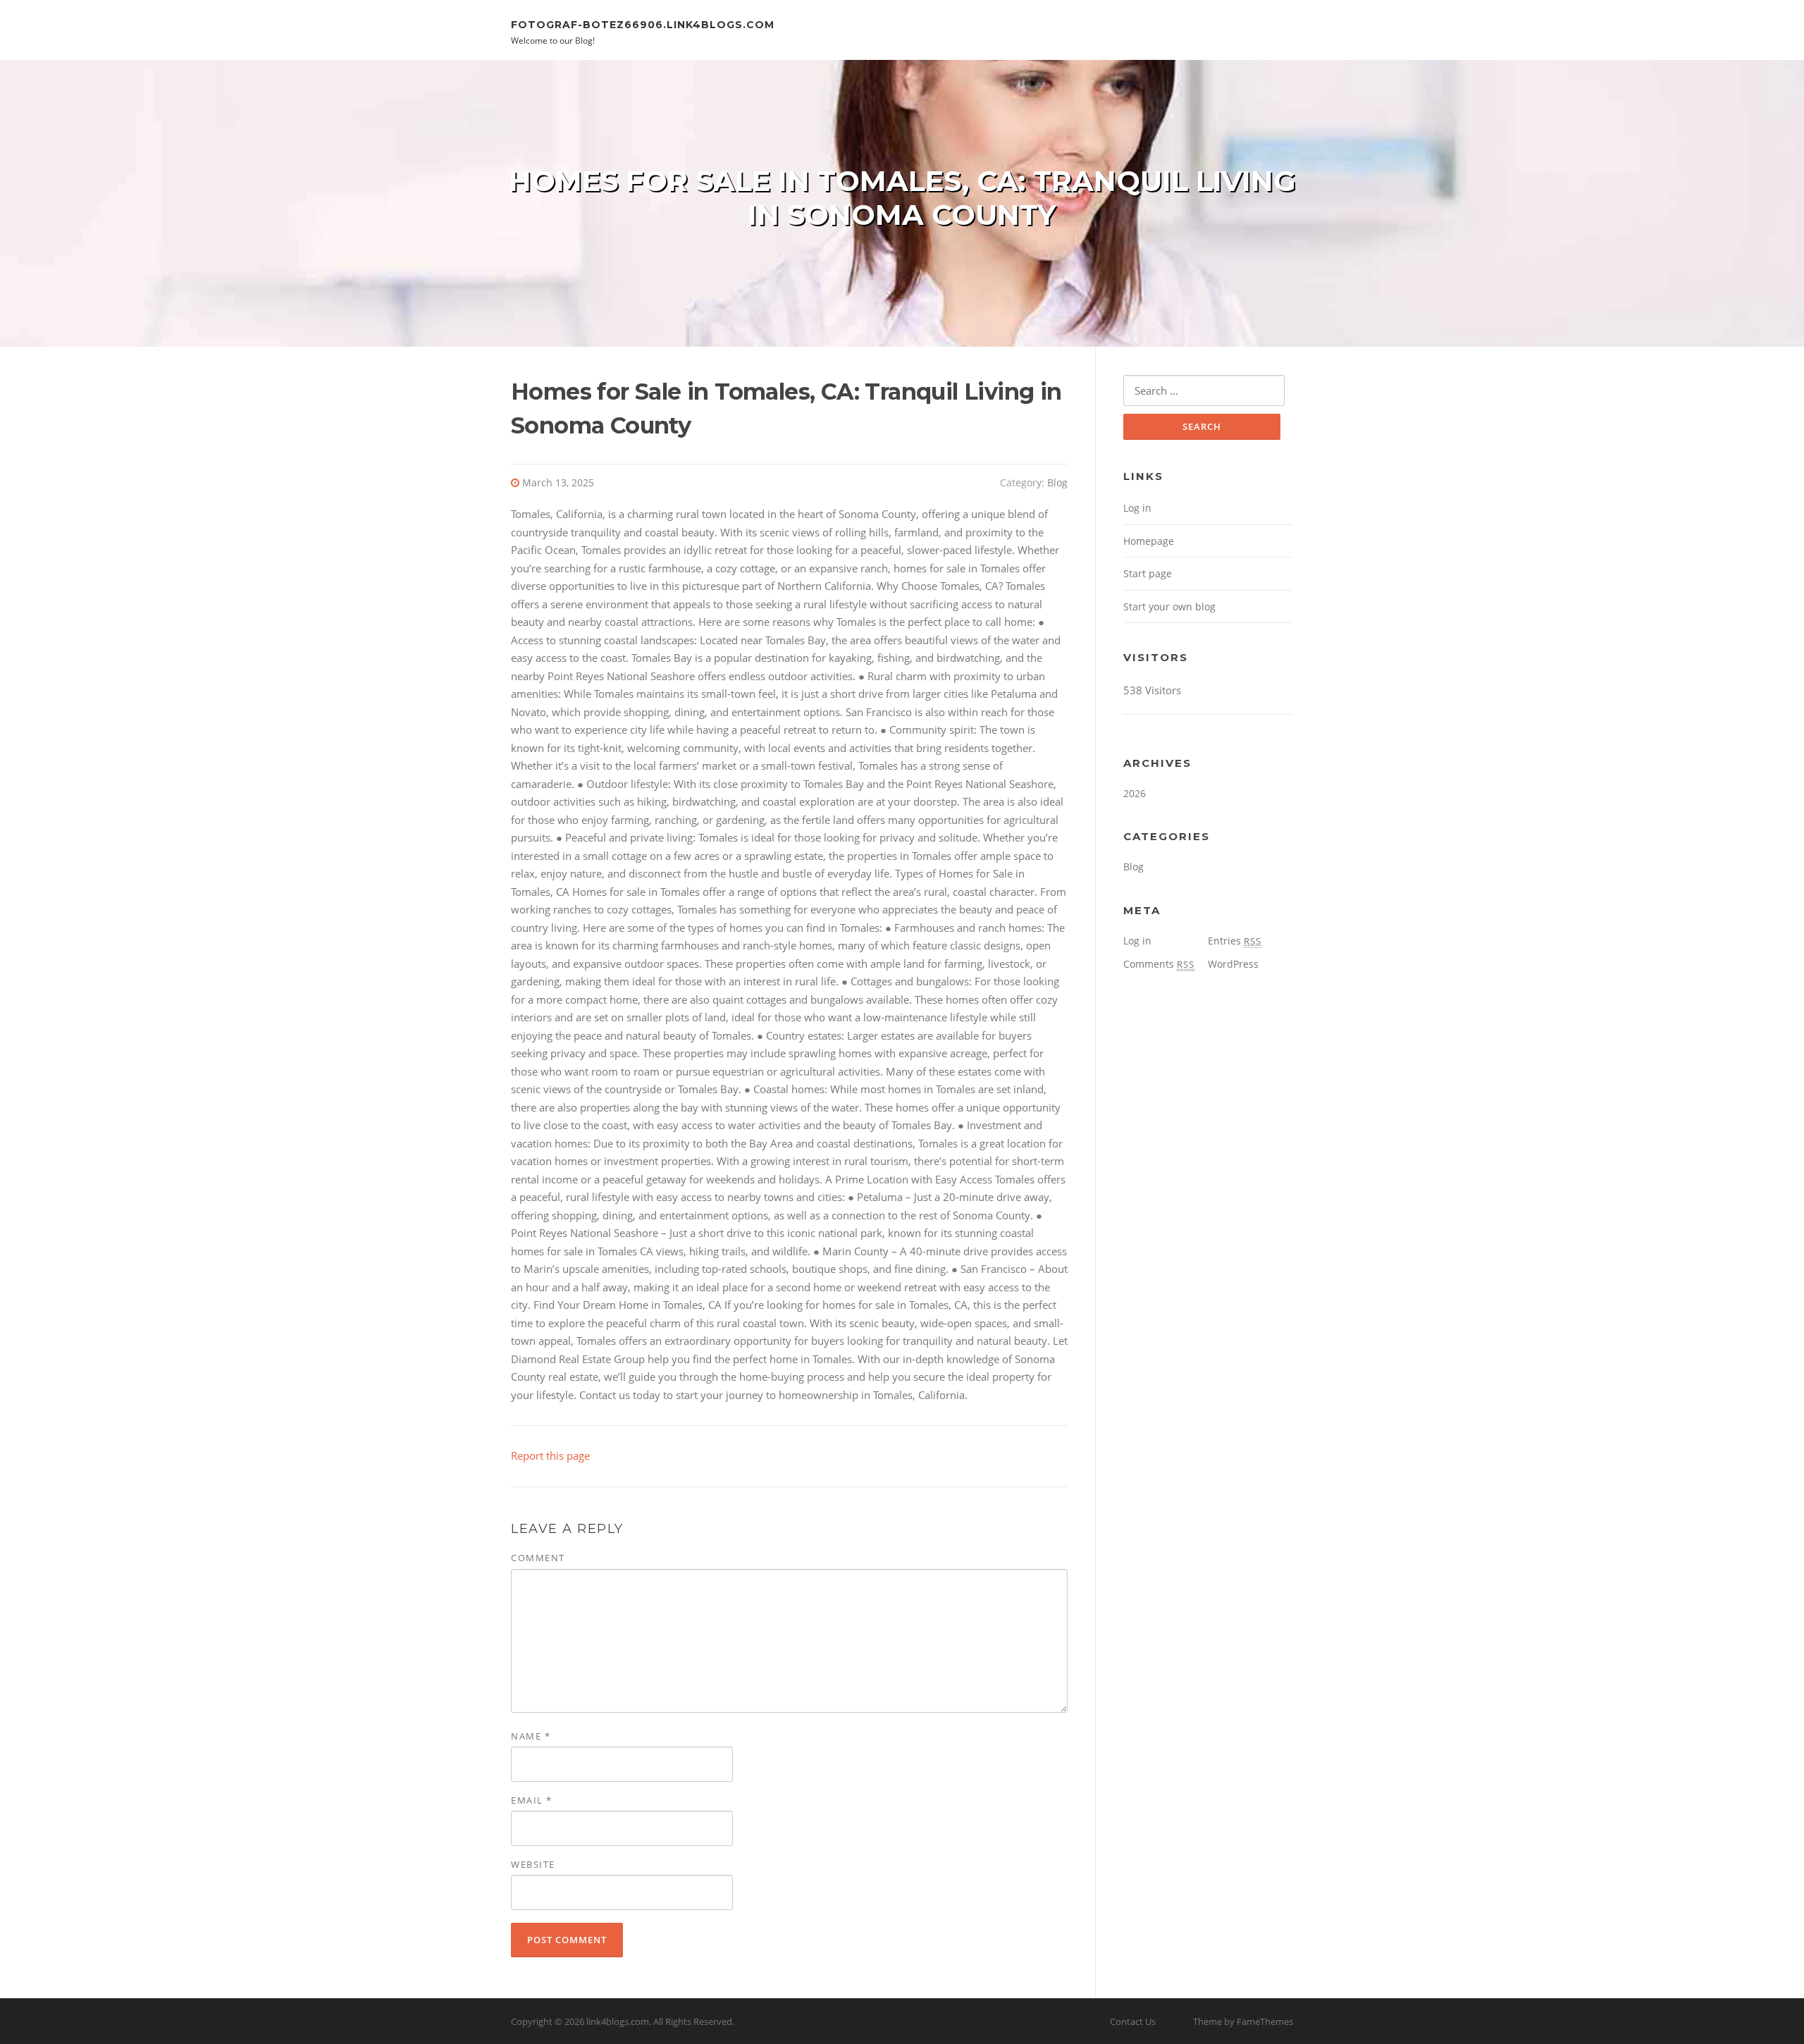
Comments (1159, 964)
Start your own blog (1169, 607)
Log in (1137, 508)
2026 (1135, 793)
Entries (1235, 941)
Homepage (1149, 541)
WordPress (1233, 964)
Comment (538, 1558)
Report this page (550, 1455)
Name (531, 1736)
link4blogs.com (618, 2021)
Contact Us (1133, 2021)
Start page (1148, 573)
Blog (1057, 482)
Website (533, 1864)
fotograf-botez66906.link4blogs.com (643, 24)
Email (532, 1800)
